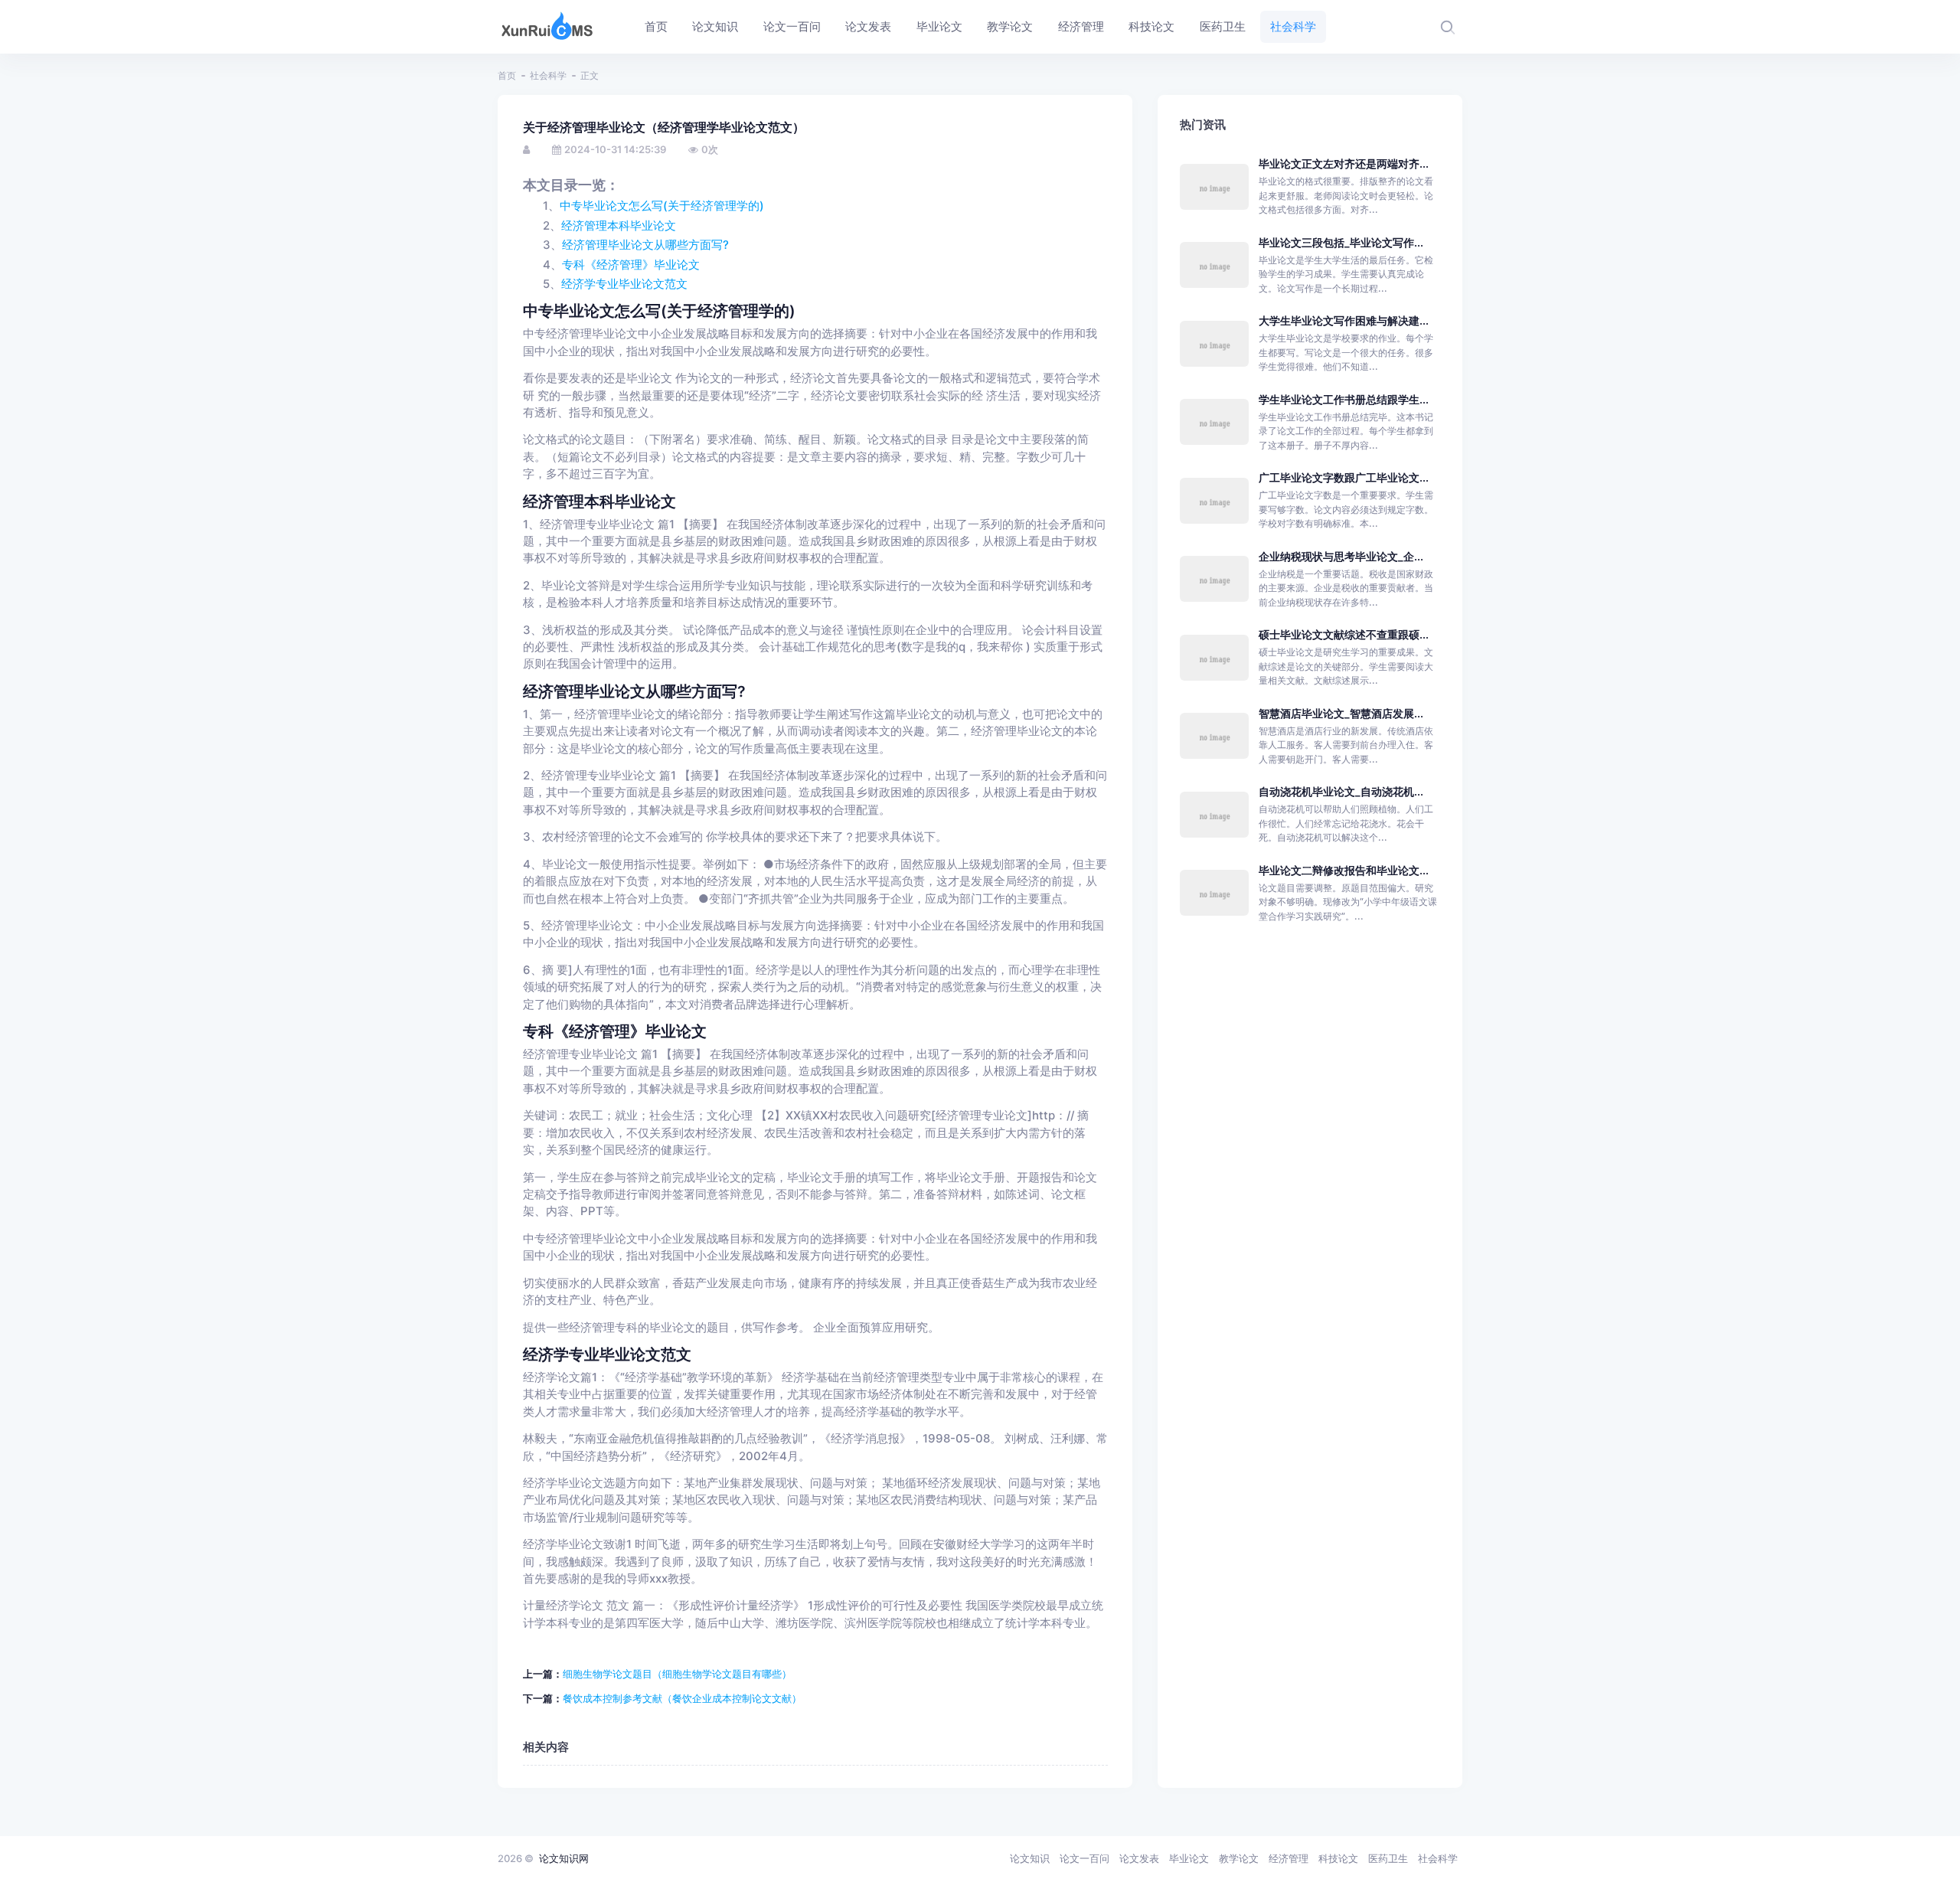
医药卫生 (1388, 1858)
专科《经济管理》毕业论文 (631, 265)
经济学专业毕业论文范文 (624, 284)
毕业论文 (1189, 1858)
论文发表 (1139, 1858)
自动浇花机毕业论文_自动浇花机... (1341, 791)
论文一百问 (1085, 1858)
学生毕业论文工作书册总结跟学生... (1344, 399)
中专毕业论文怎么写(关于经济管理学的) (662, 206)
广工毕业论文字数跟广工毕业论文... (1344, 477)
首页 (507, 75)
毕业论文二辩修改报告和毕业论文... (1344, 870)
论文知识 (1030, 1858)
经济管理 (1289, 1858)
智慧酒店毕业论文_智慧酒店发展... (1341, 713)
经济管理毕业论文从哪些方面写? (645, 245)
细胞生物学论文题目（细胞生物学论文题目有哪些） (677, 1674)
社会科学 (548, 75)
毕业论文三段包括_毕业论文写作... (1341, 242)
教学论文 (1239, 1858)
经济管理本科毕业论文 (619, 226)
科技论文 (1338, 1858)
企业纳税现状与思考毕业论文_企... (1341, 556)
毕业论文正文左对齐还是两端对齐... (1344, 163)
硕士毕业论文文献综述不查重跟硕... (1344, 634)
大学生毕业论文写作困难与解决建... (1344, 320)
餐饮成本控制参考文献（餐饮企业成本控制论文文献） (682, 1698)
